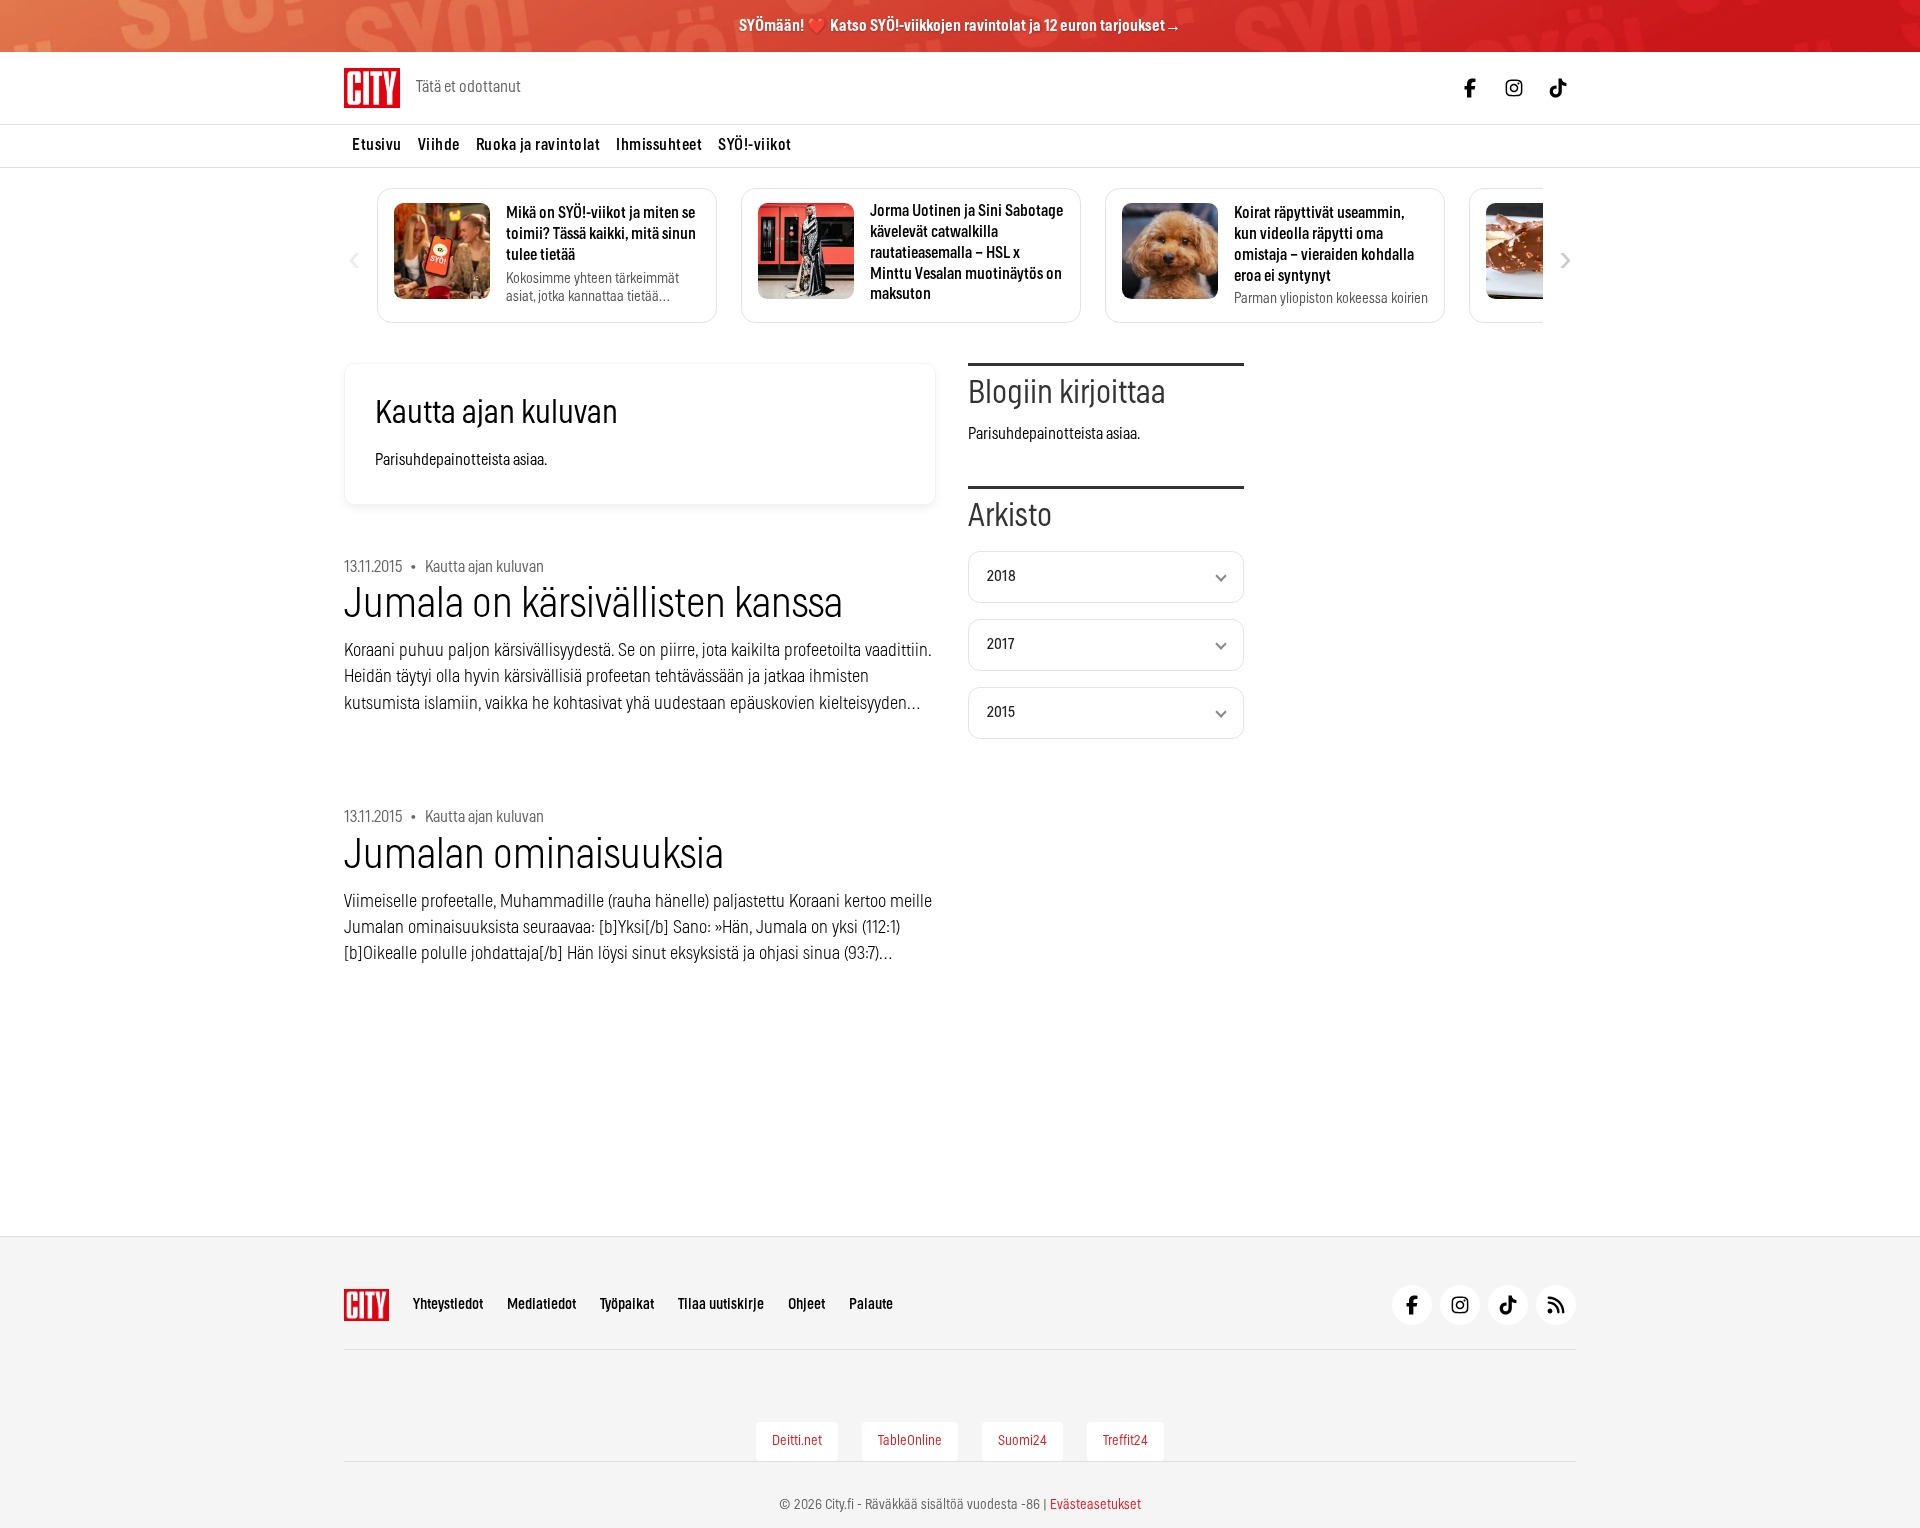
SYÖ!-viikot (755, 145)
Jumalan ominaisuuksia (534, 855)
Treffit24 (1125, 1441)
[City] (366, 1305)
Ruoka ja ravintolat (538, 145)
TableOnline (910, 1441)
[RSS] (1556, 1305)
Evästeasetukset (1095, 1505)
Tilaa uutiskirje (721, 1304)
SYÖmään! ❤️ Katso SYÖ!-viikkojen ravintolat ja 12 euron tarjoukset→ (960, 26)
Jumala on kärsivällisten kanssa (593, 604)
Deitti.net (797, 1441)
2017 (1000, 644)
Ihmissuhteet (659, 145)
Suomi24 (1022, 1441)
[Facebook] (1470, 88)
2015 (1001, 712)
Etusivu (377, 145)
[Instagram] (1514, 88)
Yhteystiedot (448, 1304)
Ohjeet (806, 1304)
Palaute (871, 1304)
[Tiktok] (1558, 88)
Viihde (439, 145)
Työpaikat (627, 1304)
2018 (1001, 576)
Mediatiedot (541, 1304)
